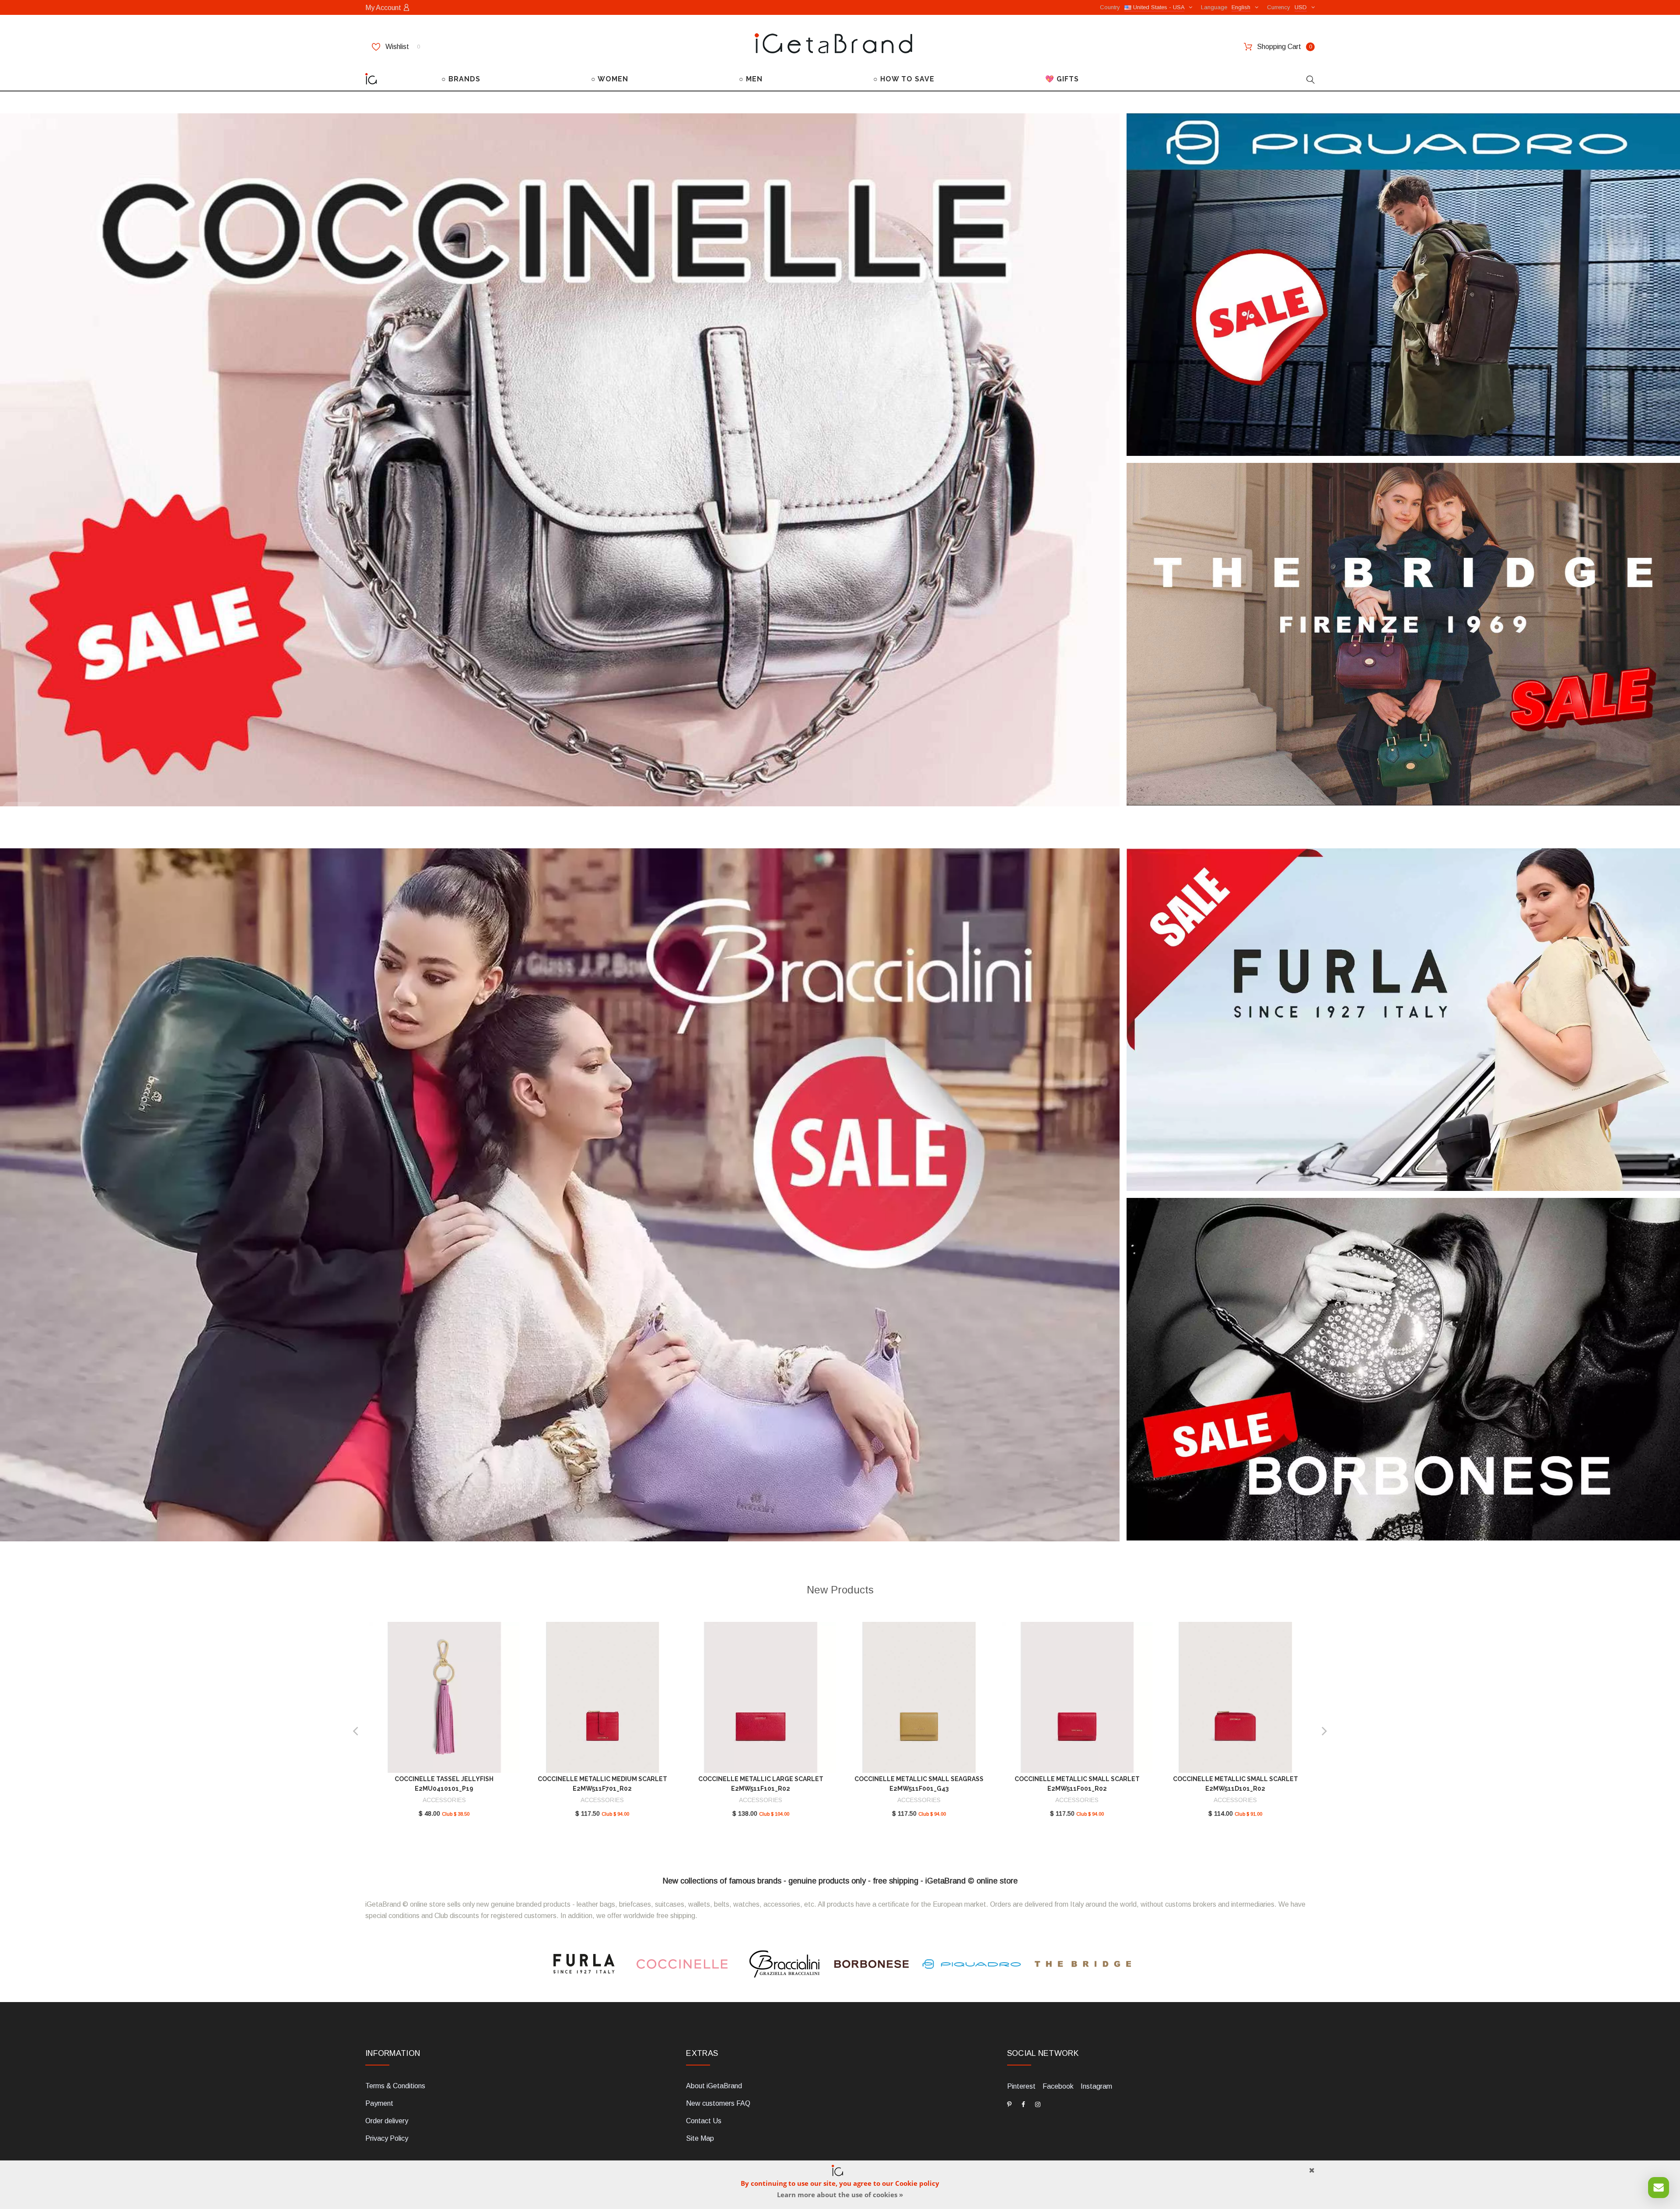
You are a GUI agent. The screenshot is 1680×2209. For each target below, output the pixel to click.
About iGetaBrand (714, 2086)
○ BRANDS (461, 79)
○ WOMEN (610, 79)
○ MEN (751, 79)
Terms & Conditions (395, 2086)
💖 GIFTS (1062, 79)
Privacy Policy (387, 2138)
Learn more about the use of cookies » (840, 2195)
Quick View (444, 1701)
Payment (379, 2103)
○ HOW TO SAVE (904, 79)
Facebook (1058, 2086)
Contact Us (704, 2121)
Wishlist (402, 47)
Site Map (700, 2138)
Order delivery (387, 2121)
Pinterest (1021, 2086)
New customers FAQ (718, 2103)
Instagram (1096, 2086)
